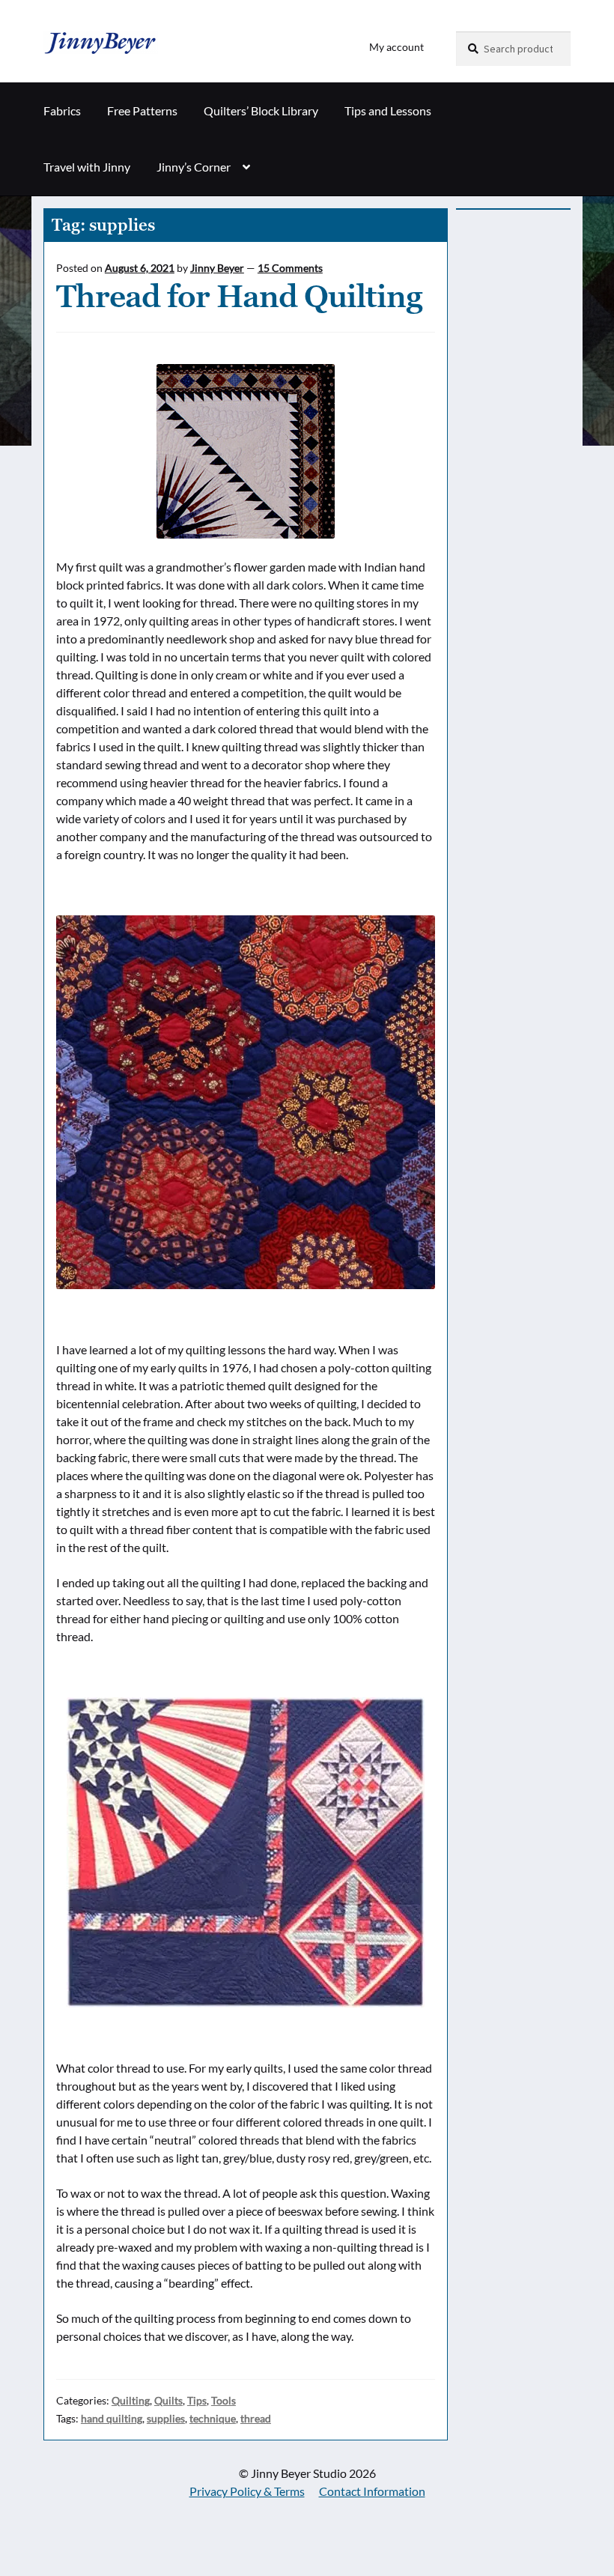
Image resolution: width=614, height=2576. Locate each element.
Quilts (168, 2400)
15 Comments (290, 268)
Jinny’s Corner (194, 167)
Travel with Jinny (87, 167)
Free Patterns (142, 110)
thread (256, 2418)
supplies (166, 2418)
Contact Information (372, 2491)
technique (213, 2418)
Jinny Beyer (217, 268)
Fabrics (62, 110)
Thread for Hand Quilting (239, 296)
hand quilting (112, 2418)
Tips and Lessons (388, 110)
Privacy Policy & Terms (247, 2491)
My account (396, 47)
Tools (224, 2400)
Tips (197, 2400)
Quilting (131, 2400)
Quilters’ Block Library (261, 110)
